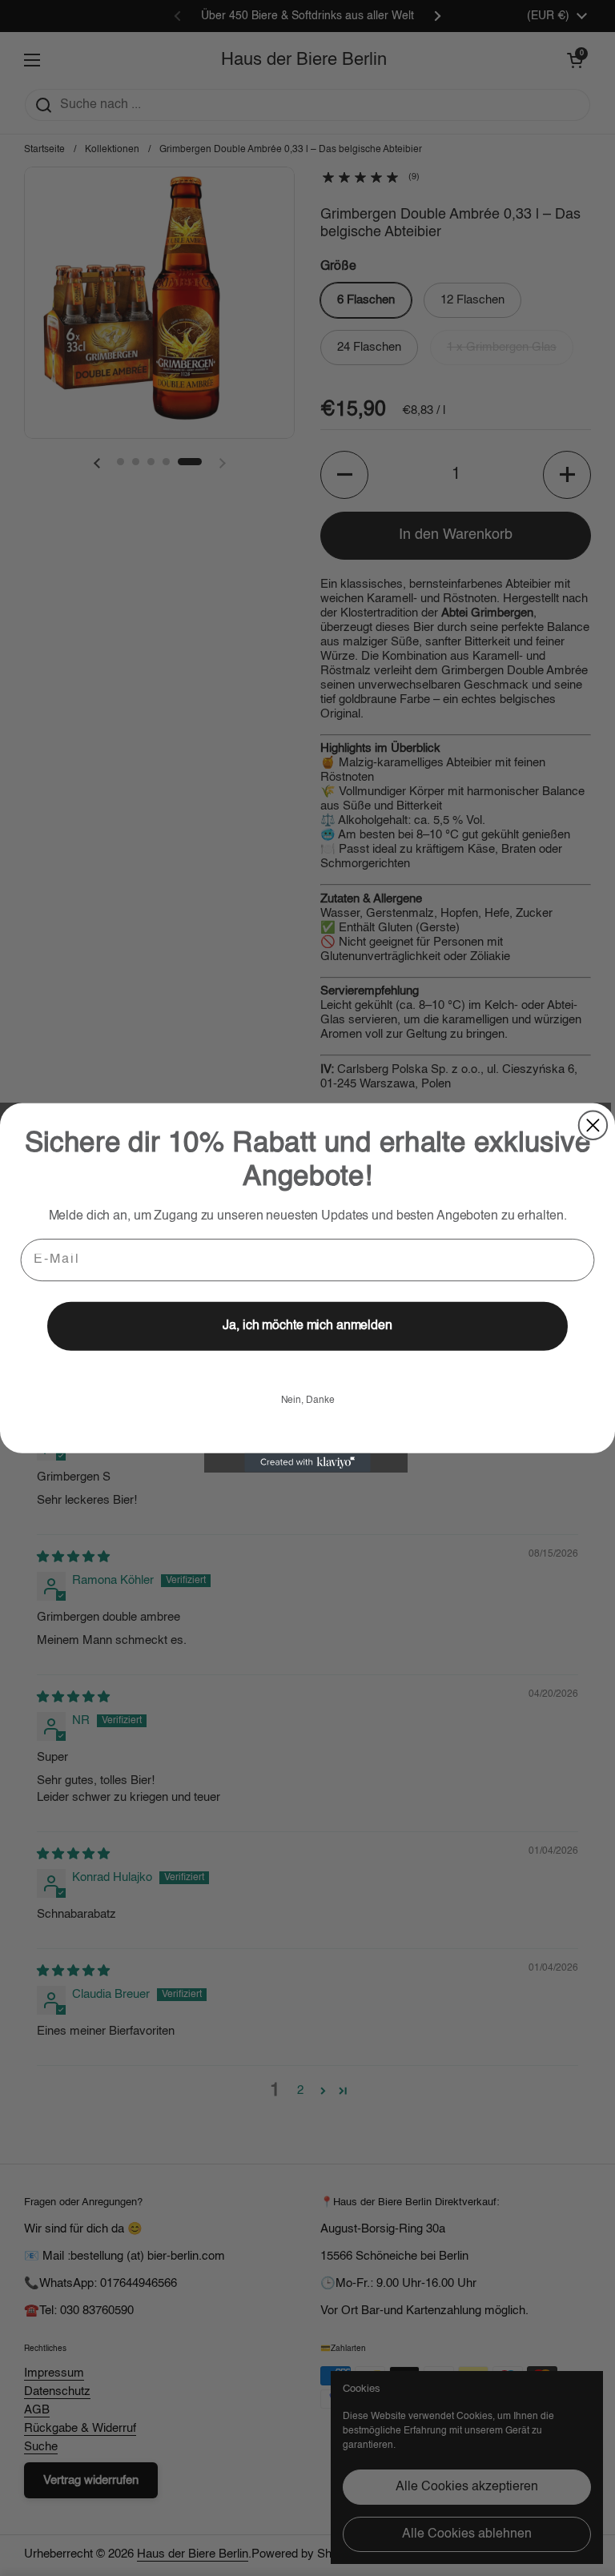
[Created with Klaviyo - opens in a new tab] (307, 1463)
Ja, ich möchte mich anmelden (307, 1327)
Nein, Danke (308, 1401)
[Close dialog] (593, 1125)
